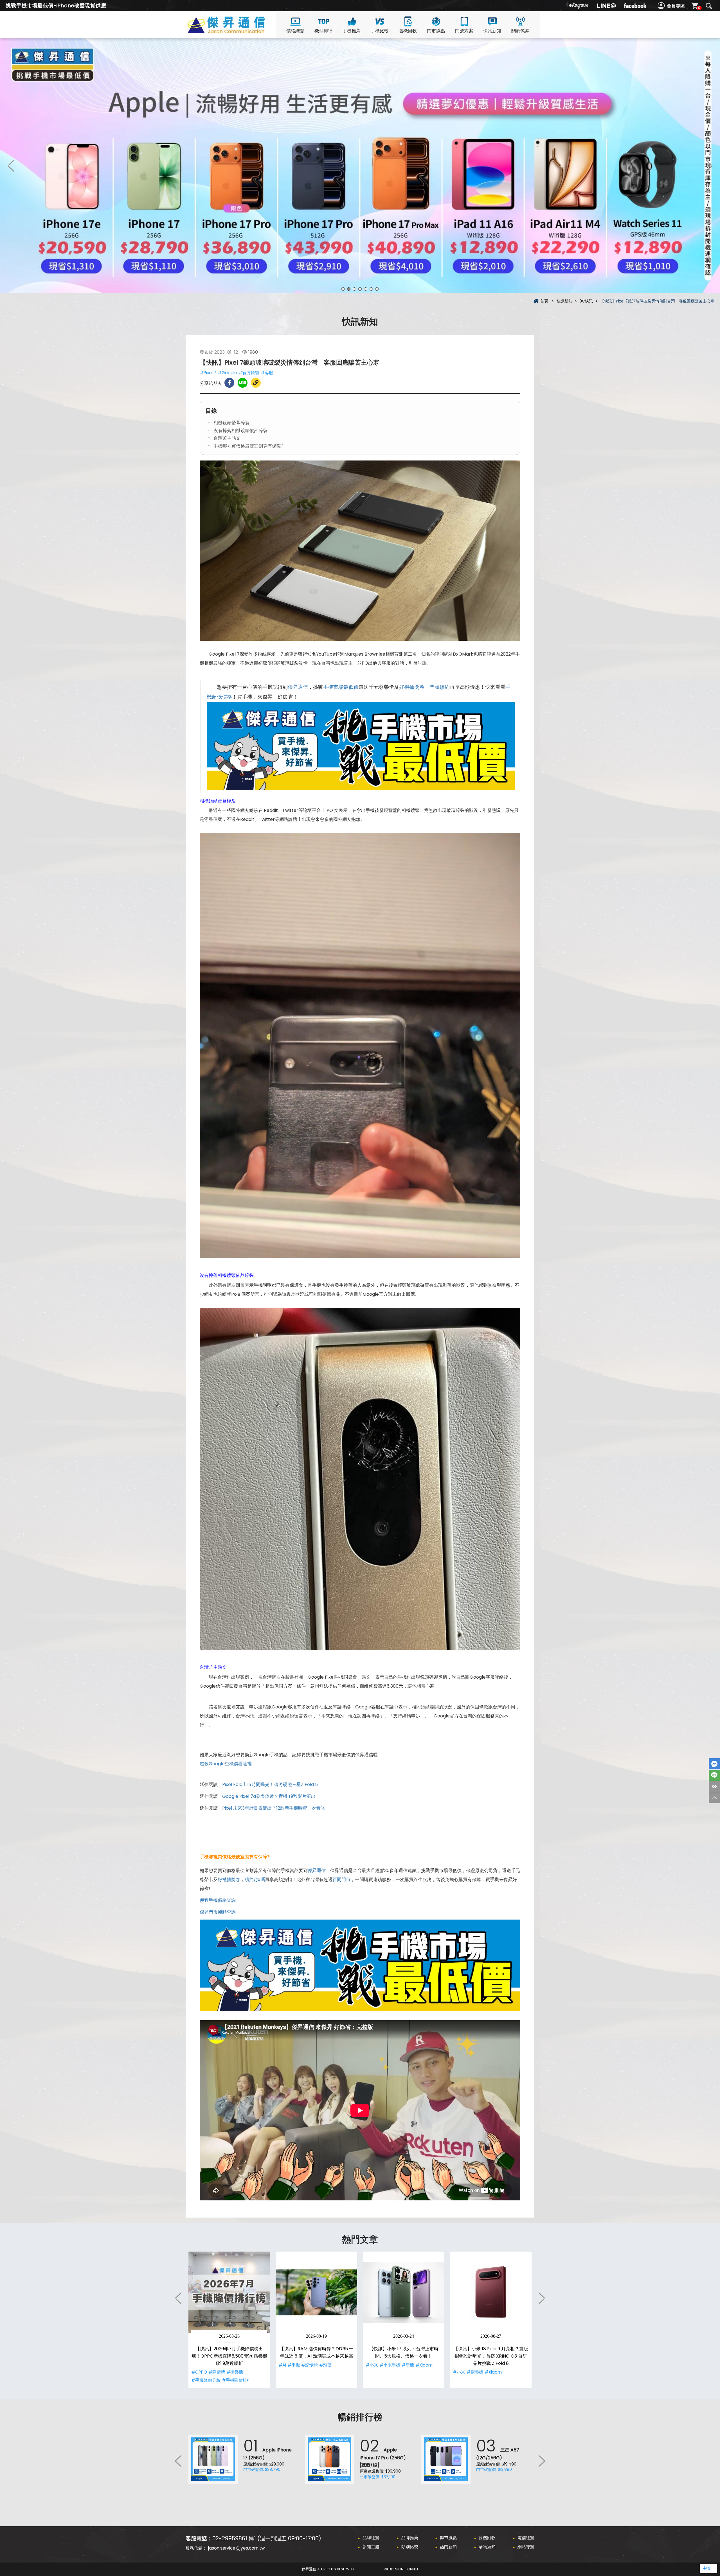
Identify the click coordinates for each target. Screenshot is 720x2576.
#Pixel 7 (208, 373)
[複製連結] (256, 383)
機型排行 (323, 31)
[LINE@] (606, 6)
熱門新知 (448, 2547)
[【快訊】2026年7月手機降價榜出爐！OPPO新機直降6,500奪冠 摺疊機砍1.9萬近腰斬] (229, 2292)
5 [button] (366, 289)
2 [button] (349, 289)
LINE (714, 1775)
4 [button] (360, 289)
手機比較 (380, 31)
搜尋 (709, 6)
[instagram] (578, 6)
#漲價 (325, 2365)
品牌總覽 (371, 2538)
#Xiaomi (424, 2365)
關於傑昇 (520, 31)
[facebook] (635, 6)
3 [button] (354, 289)
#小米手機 (390, 2365)
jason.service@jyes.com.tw (236, 2548)
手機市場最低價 (341, 687)
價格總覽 (295, 31)
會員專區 (676, 6)
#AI (282, 2365)
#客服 (267, 373)
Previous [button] (11, 165)
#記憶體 (310, 2365)
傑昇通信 (298, 687)
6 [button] (371, 289)
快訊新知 (492, 31)
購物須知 (487, 2547)
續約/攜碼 (255, 1879)
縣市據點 (448, 2538)
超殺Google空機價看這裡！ (228, 1764)
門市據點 (436, 31)
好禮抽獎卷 (412, 687)
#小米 (372, 2365)
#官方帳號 (249, 373)
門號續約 (440, 687)
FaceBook (714, 1764)
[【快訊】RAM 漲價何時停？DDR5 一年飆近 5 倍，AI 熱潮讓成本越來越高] (316, 2292)
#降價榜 (217, 2372)
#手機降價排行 (237, 2380)
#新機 (408, 2365)
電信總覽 (526, 2538)
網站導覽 (526, 2547)
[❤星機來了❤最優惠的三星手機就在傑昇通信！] (360, 165)
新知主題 (371, 2547)
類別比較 (410, 2547)
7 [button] (377, 289)
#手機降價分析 (206, 2380)
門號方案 (464, 31)
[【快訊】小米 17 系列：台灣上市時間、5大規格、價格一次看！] (404, 2292)
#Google (227, 373)
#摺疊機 (235, 2372)
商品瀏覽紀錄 (714, 1786)
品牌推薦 (410, 2538)
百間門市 (341, 1879)
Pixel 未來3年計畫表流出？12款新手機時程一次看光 (274, 1808)
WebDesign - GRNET (401, 2569)
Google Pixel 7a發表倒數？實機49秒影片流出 (269, 1796)
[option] (360, 165)
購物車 (699, 8)
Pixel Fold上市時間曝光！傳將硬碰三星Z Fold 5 (270, 1784)
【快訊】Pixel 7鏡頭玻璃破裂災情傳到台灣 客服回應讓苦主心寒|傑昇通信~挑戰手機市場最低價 (236, 31)
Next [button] (709, 165)
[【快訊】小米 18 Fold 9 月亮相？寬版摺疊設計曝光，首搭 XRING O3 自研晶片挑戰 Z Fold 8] (491, 2292)
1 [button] (343, 289)
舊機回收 (408, 31)
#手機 (294, 2365)
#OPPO (199, 2372)
